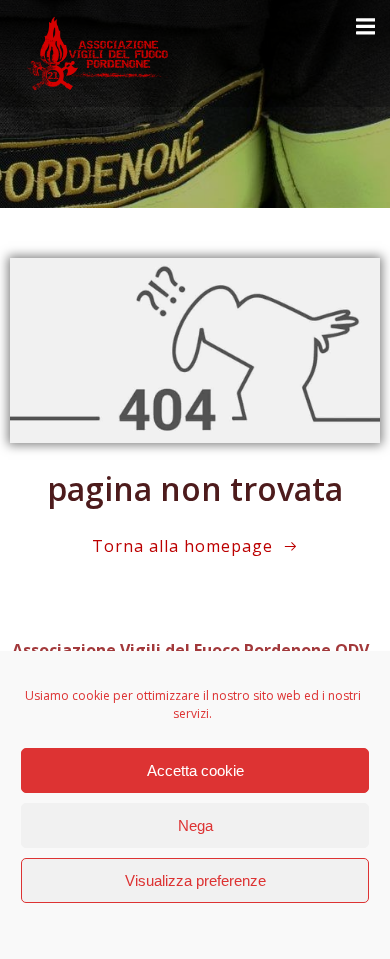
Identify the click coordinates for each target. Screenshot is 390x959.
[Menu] (363, 27)
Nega (195, 825)
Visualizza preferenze (195, 880)
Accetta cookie (195, 770)
